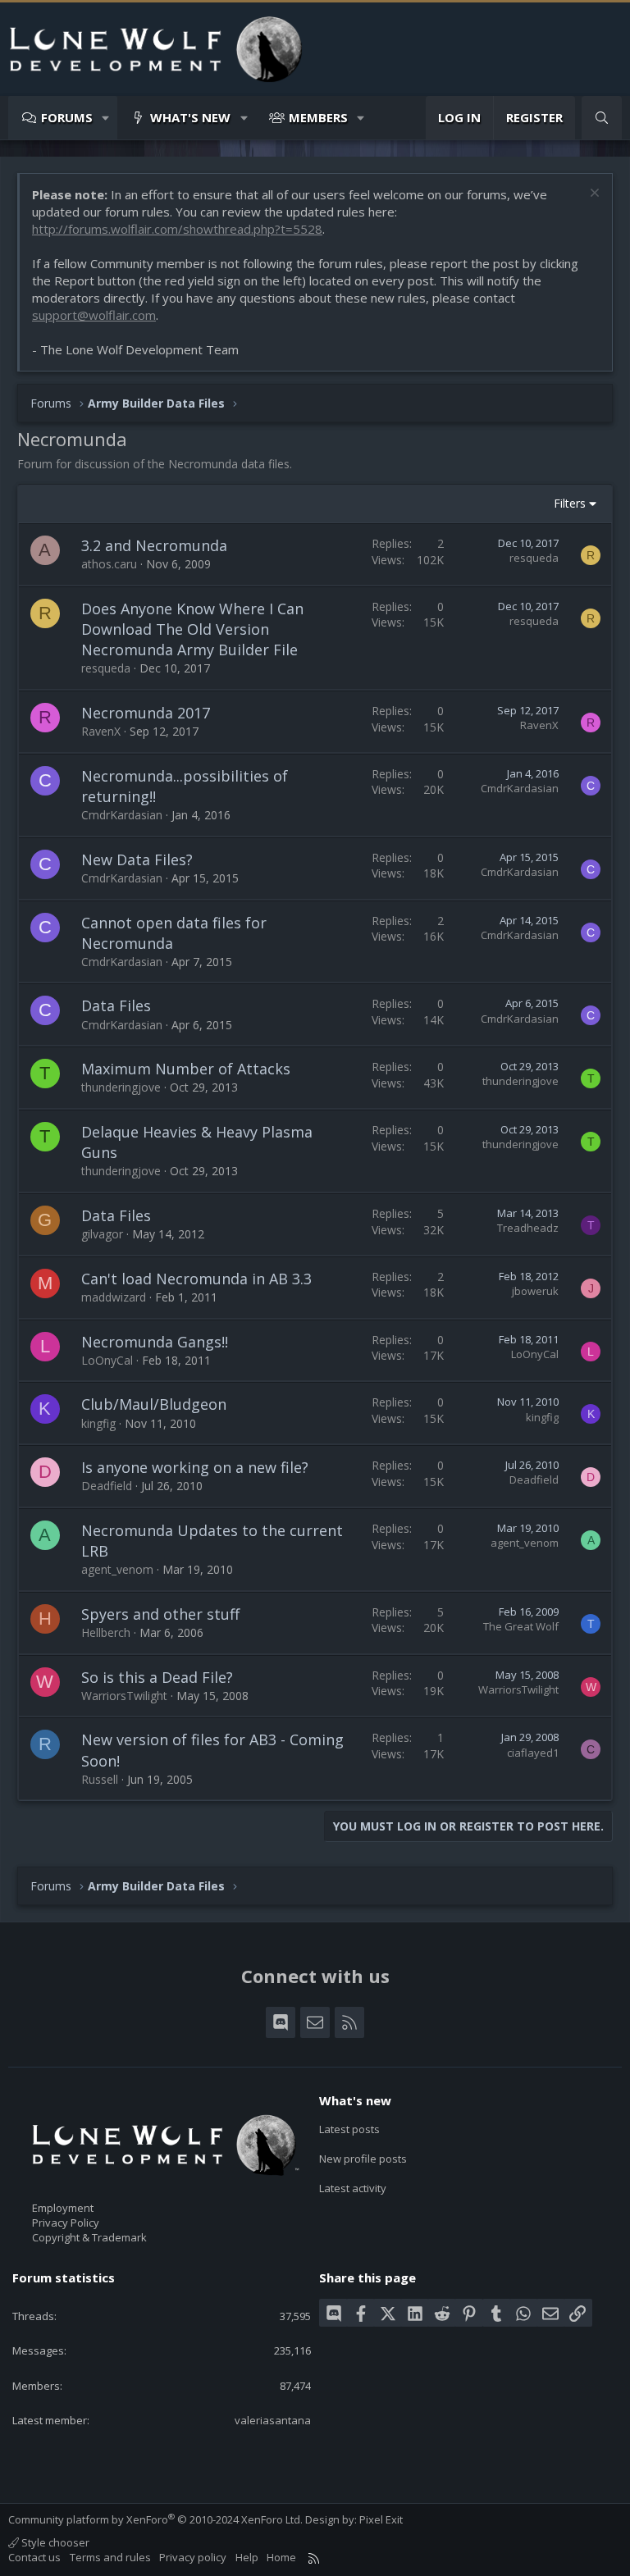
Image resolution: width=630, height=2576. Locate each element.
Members (318, 117)
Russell (100, 1779)
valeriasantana (273, 2420)
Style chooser (54, 2542)
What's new (190, 117)
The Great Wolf (521, 1626)
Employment (63, 2208)
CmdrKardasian (122, 815)
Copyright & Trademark (89, 2237)
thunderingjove (121, 1087)
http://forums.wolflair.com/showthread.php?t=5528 (177, 229)
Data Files (116, 1005)
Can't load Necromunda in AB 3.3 (196, 1279)
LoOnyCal (107, 1360)
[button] (106, 118)
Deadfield (107, 1486)
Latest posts (349, 2129)
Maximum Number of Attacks (186, 1069)
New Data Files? (137, 859)
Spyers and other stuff (160, 1614)
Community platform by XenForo (155, 2519)
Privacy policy (193, 2557)
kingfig (98, 1423)
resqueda (534, 558)
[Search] (602, 118)
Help (247, 2557)
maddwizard (114, 1297)
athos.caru (109, 564)
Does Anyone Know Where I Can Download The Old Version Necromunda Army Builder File (192, 629)
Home (281, 2557)
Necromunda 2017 (146, 713)
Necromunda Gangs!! (155, 1342)
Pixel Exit (381, 2519)
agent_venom (117, 1569)
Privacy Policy (66, 2223)
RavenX (101, 731)
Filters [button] (570, 503)
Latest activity (353, 2188)
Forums (67, 117)
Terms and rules (110, 2557)
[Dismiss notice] (593, 195)
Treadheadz (528, 1228)
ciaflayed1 (533, 1753)
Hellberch (106, 1632)
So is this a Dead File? (157, 1677)
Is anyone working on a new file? (195, 1467)
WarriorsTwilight (124, 1696)
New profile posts (363, 2159)
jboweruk (535, 1291)
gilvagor (102, 1234)
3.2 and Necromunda (154, 545)
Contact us (34, 2557)
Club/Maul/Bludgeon (154, 1404)
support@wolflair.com (94, 315)
